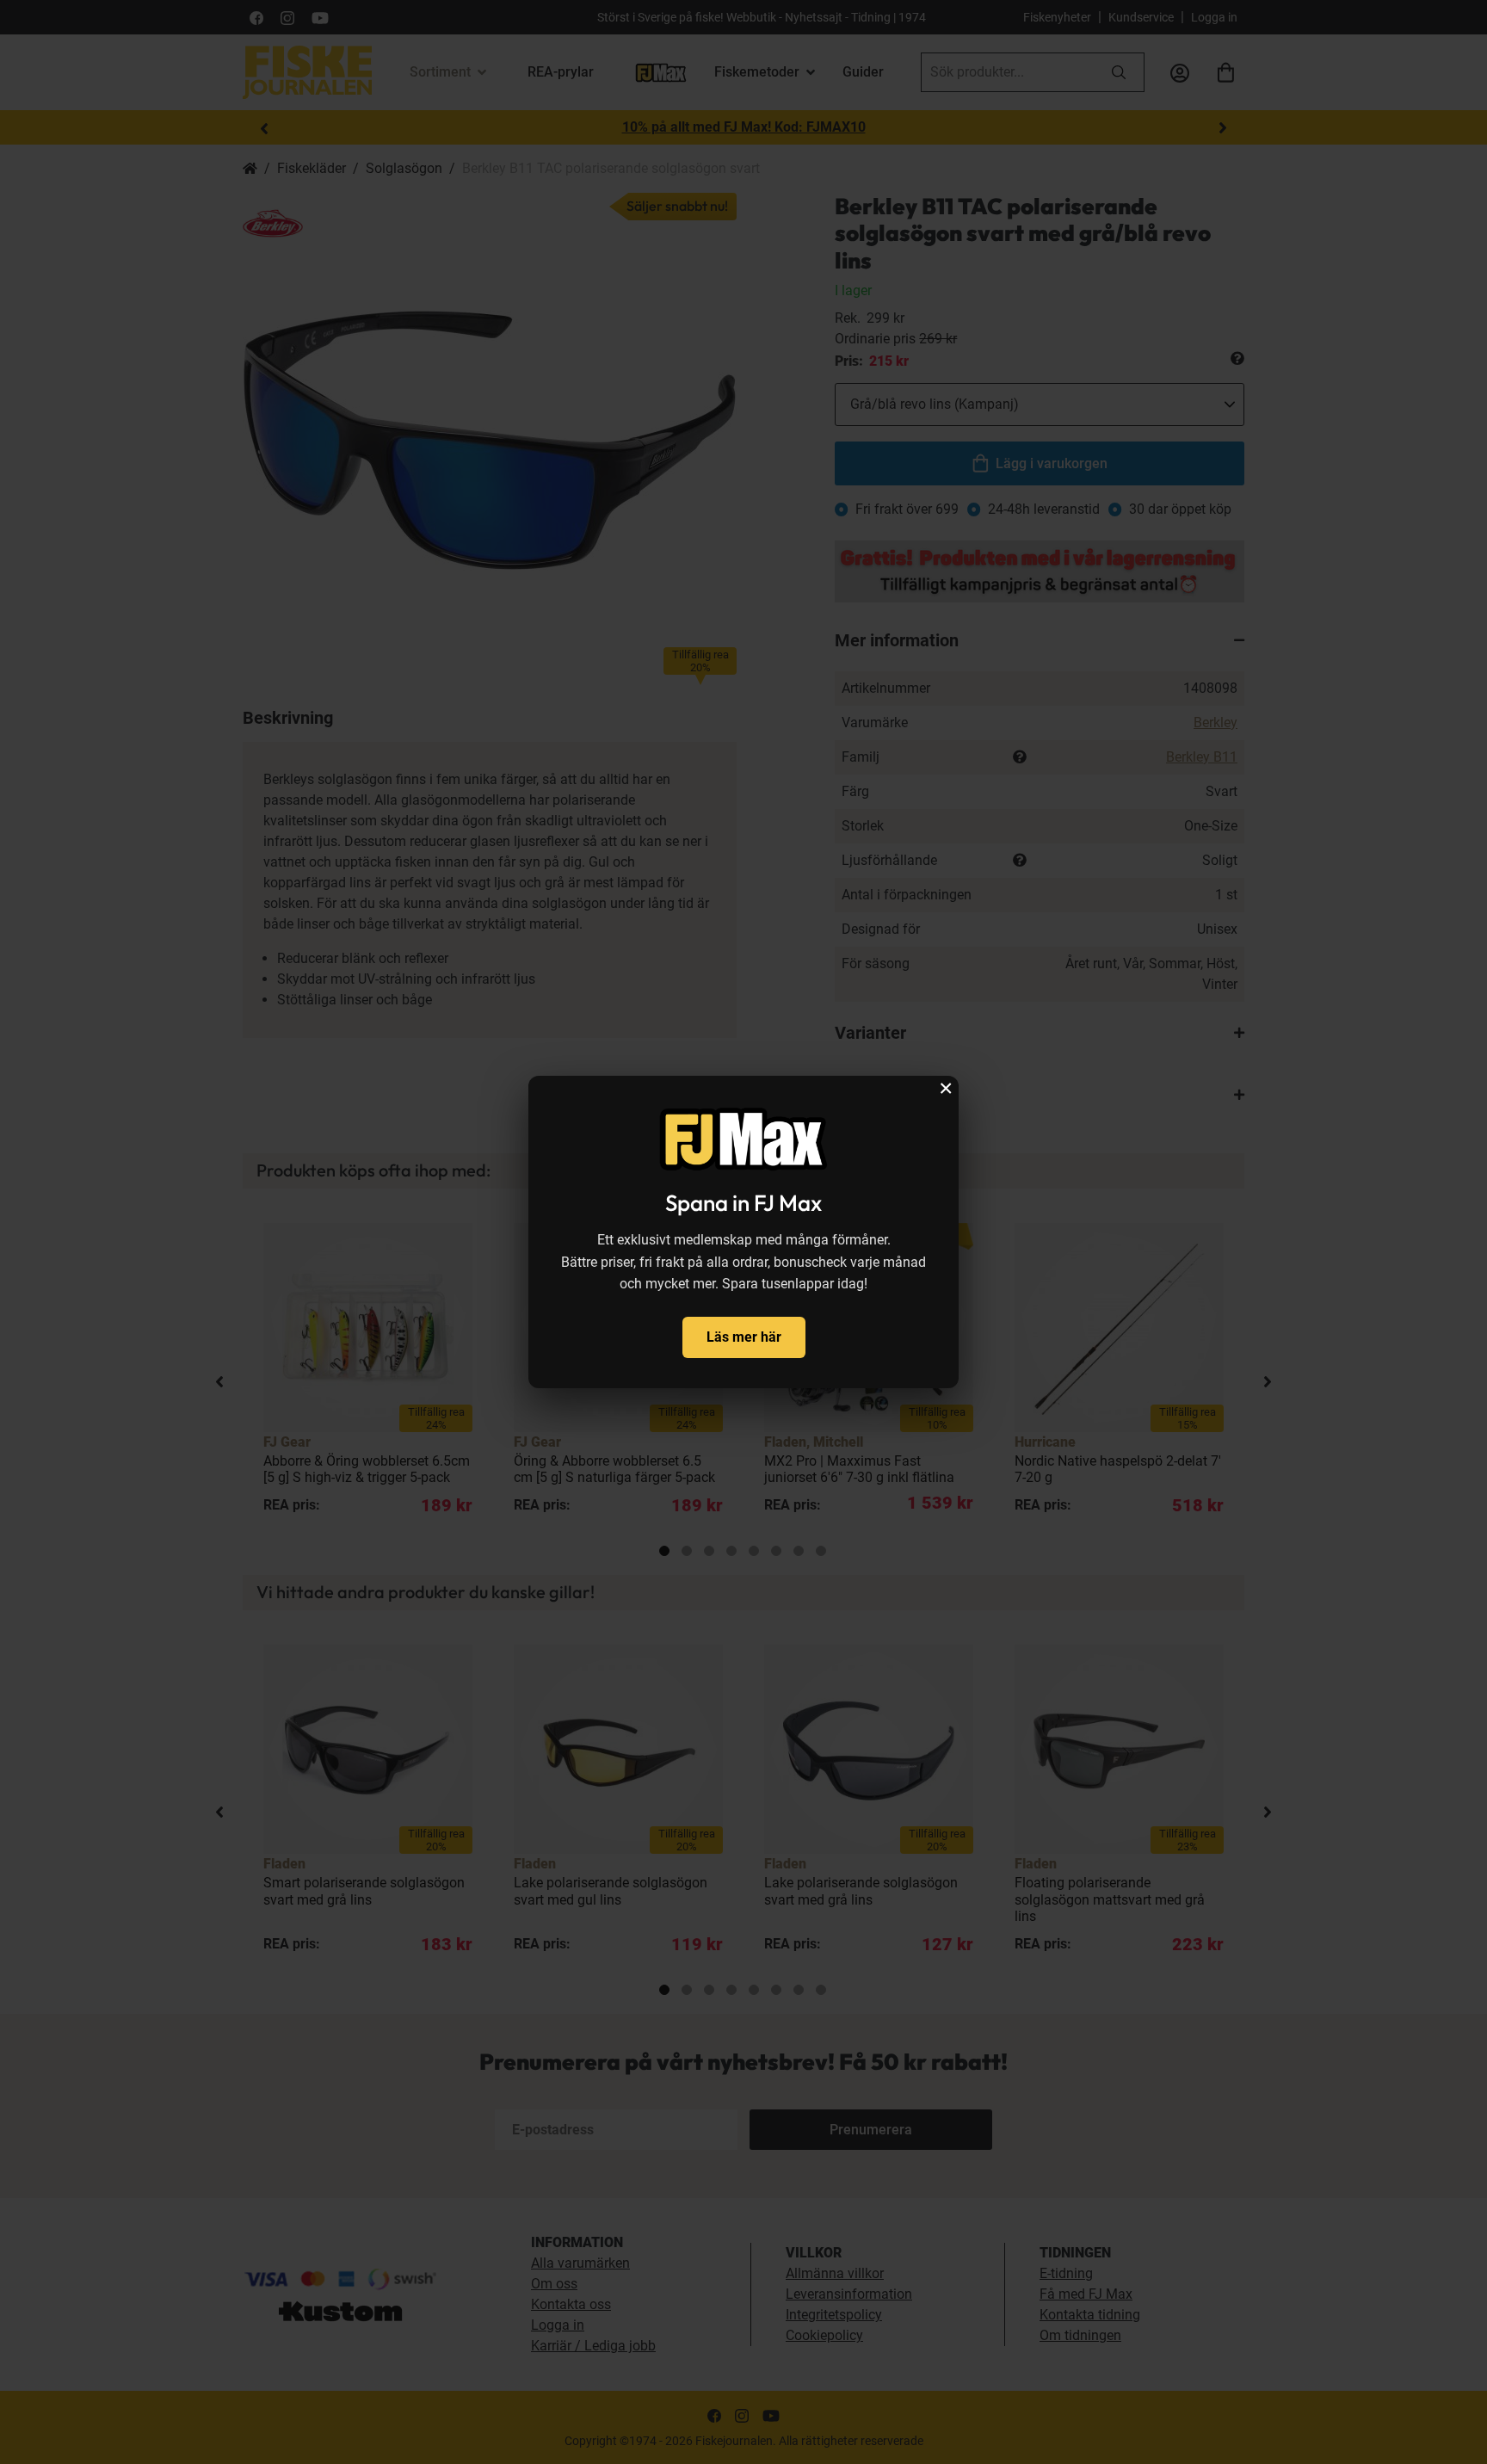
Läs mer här (744, 1337)
